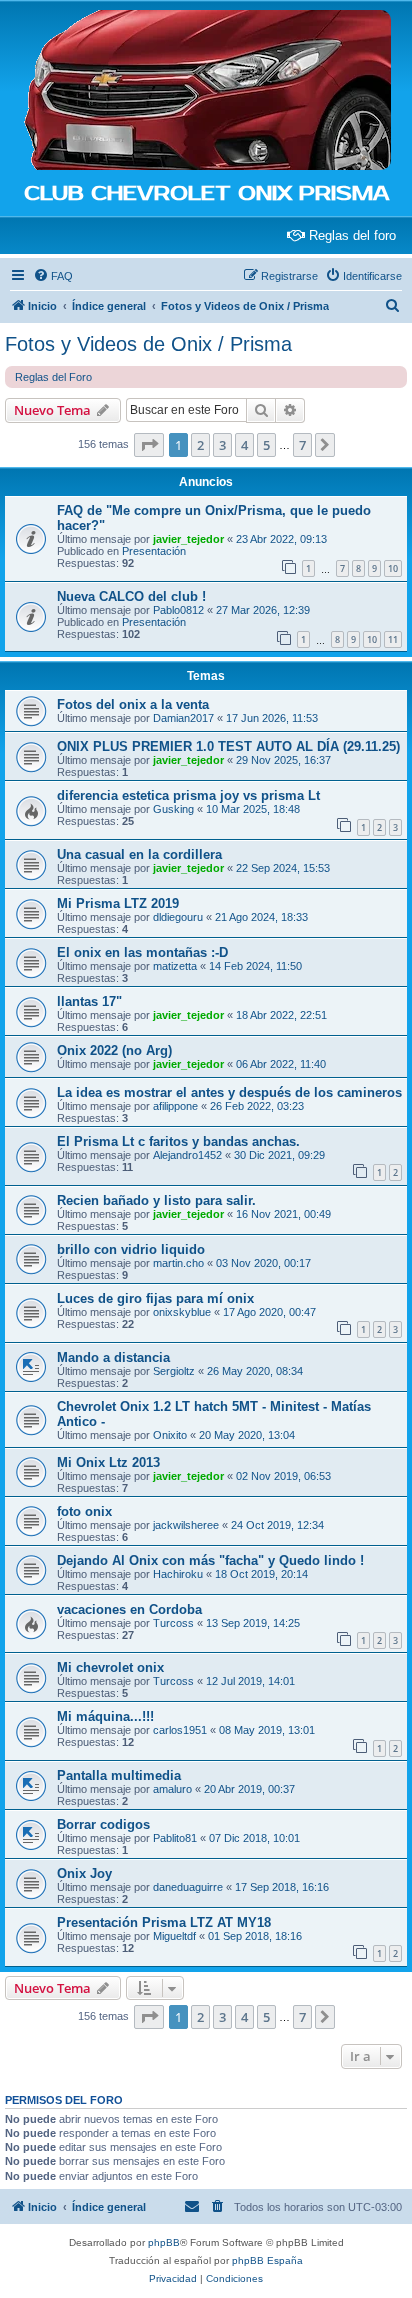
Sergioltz (174, 1371)
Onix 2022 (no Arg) (114, 1050)
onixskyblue (182, 1312)
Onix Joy (84, 1873)
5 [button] (266, 445)
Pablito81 (175, 1838)
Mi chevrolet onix (110, 1667)
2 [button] (200, 445)
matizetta (175, 966)
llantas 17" (89, 1001)
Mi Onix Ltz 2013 (108, 1462)
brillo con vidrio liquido (131, 1249)
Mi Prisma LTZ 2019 (118, 903)
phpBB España (267, 2260)
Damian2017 (183, 718)
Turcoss (173, 1623)
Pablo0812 (178, 610)
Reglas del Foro (53, 377)
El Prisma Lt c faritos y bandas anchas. (178, 1141)
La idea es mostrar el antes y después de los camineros (229, 1092)
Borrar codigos (103, 1824)
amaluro (172, 1789)
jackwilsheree (186, 1525)
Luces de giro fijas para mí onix (155, 1298)
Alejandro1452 (187, 1155)
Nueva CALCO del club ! (131, 596)
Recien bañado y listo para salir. (156, 1200)
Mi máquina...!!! (105, 1716)
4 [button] (244, 445)
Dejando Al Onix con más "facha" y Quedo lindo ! (210, 1560)
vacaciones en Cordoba (129, 1609)
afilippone (175, 1106)
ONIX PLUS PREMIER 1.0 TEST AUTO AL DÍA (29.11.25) (228, 746)
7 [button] (302, 445)
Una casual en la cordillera (139, 854)
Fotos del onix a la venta (133, 704)
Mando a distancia (113, 1357)
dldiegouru (178, 917)
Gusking (173, 809)
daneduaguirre (188, 1887)
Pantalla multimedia (119, 1775)
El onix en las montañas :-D (142, 952)
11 (393, 639)
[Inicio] (206, 91)
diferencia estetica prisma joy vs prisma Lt (188, 795)
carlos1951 (180, 1730)
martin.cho (178, 1263)
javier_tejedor (188, 539)
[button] (149, 445)
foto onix (84, 1511)
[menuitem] (53, 276)
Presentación (154, 551)
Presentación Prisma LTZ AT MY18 (164, 1922)
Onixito (170, 1435)
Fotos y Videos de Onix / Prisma (148, 344)
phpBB (164, 2242)
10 (393, 568)
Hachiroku (178, 1574)
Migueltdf (174, 1936)
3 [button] (222, 445)
